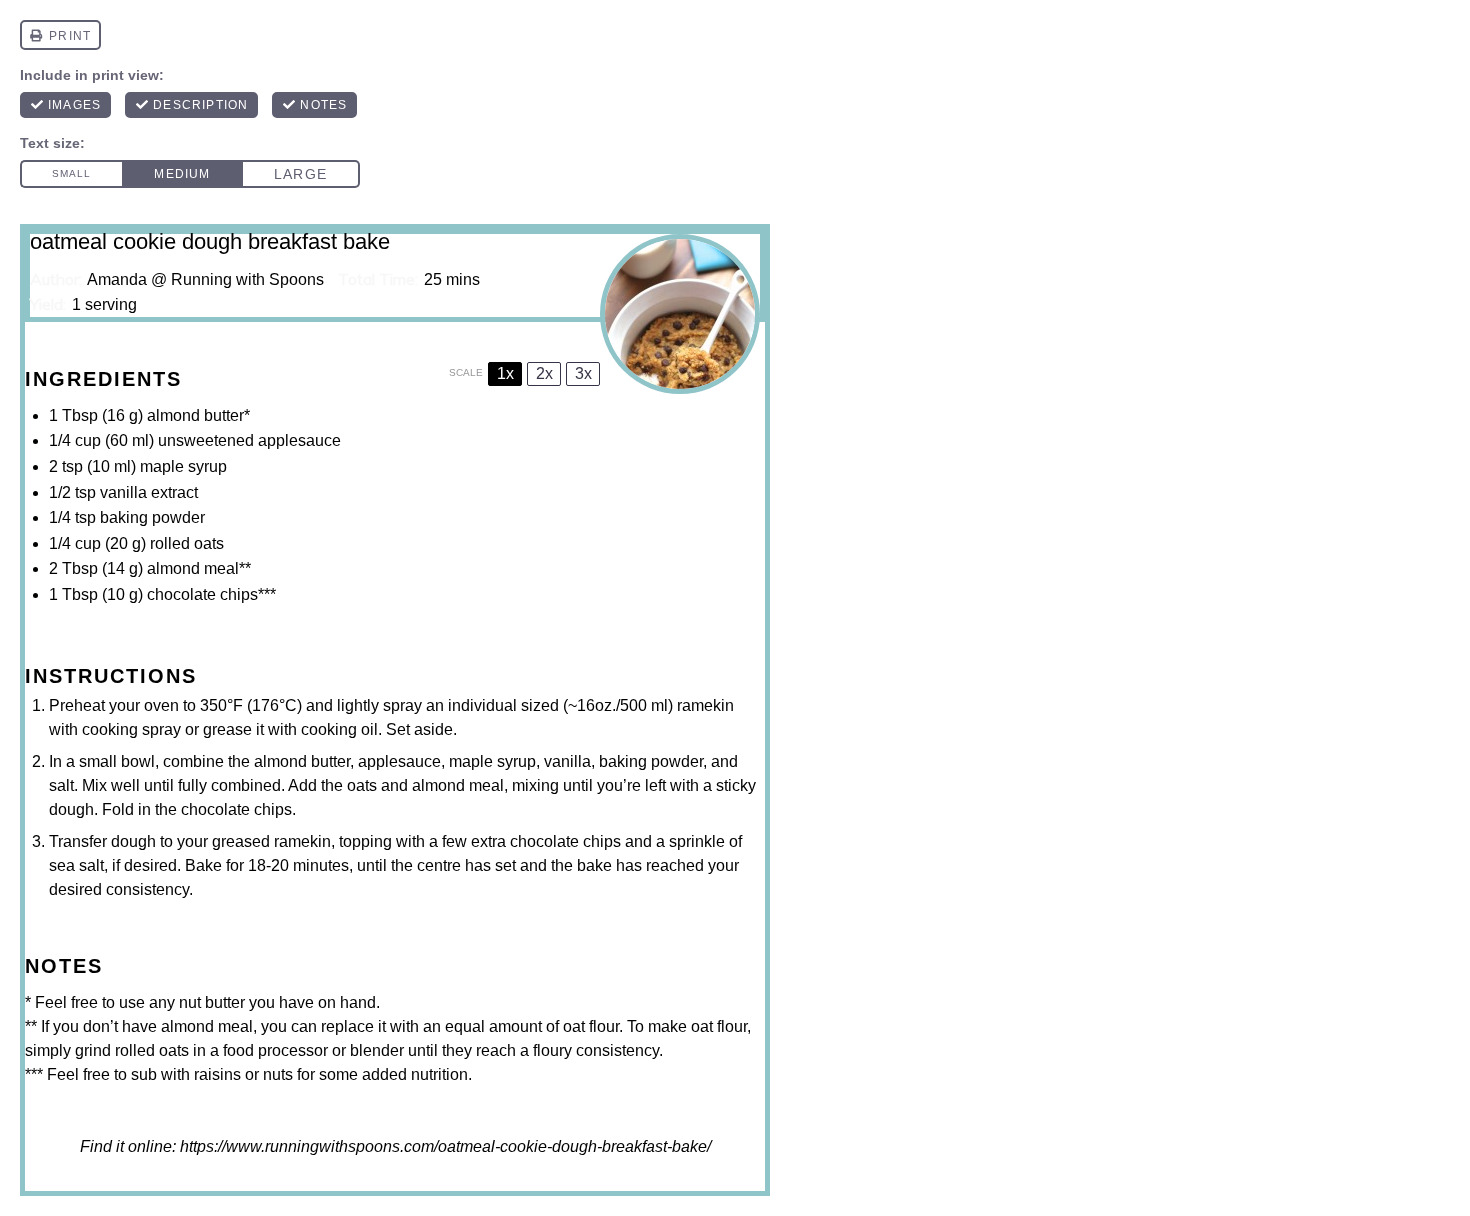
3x (583, 373)
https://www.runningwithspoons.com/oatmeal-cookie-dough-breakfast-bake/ (445, 1146)
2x (544, 373)
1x (505, 373)
